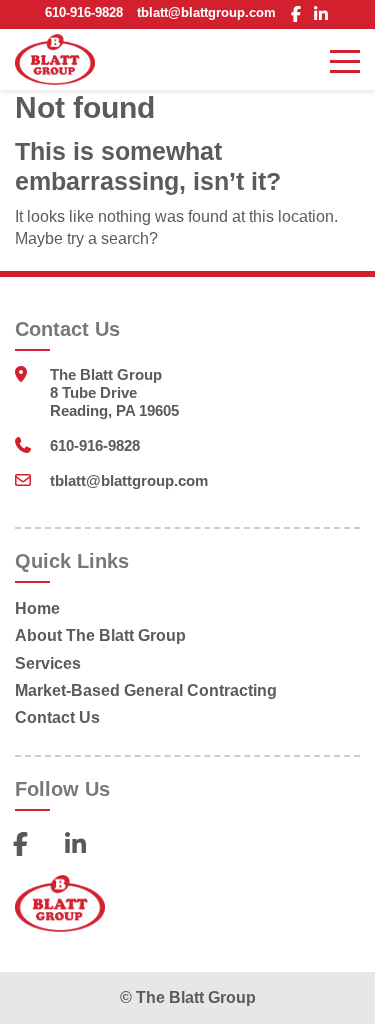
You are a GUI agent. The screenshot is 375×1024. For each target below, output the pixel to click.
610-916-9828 (84, 12)
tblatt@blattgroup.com (206, 12)
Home (37, 608)
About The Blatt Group (100, 635)
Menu (345, 60)
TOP (345, 989)
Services (48, 663)
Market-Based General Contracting (146, 690)
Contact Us (57, 717)
